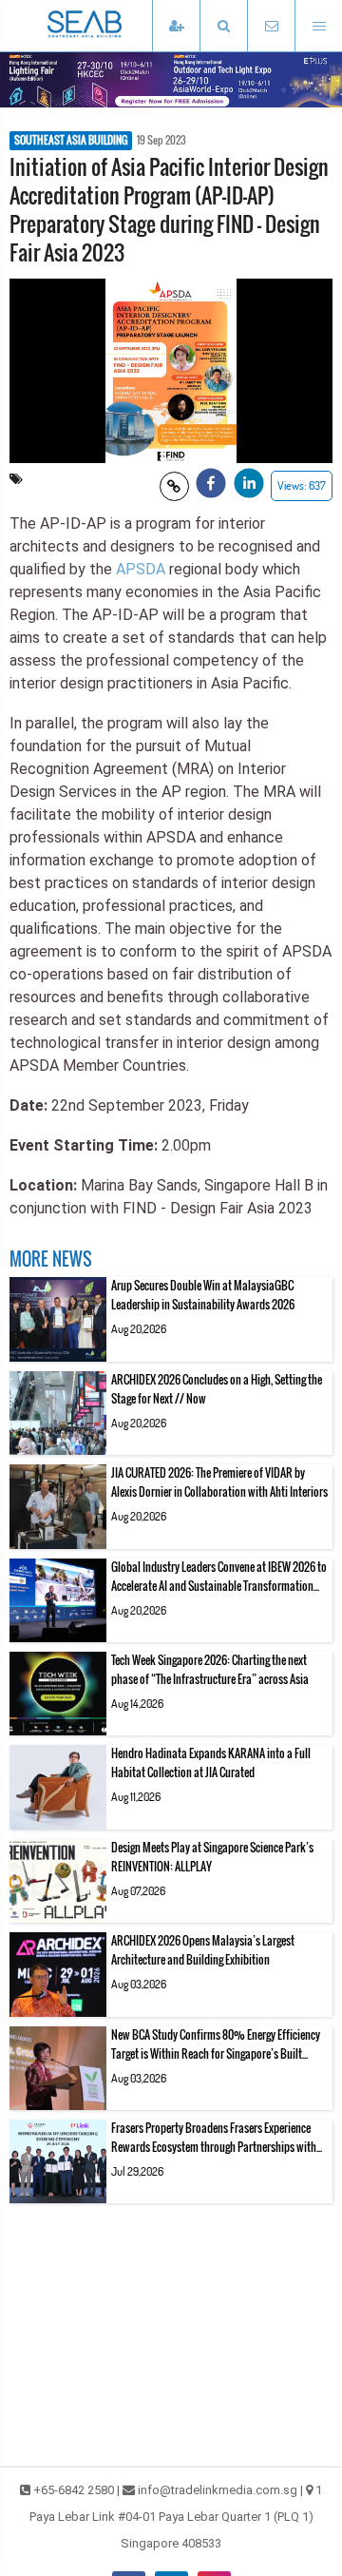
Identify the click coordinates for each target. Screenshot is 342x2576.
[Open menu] (318, 26)
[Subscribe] (176, 26)
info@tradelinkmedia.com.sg (218, 2490)
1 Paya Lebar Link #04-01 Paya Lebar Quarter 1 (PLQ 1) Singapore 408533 (176, 2517)
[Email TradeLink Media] (271, 26)
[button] (223, 26)
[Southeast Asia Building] (114, 26)
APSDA (141, 569)
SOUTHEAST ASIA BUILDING (71, 141)
